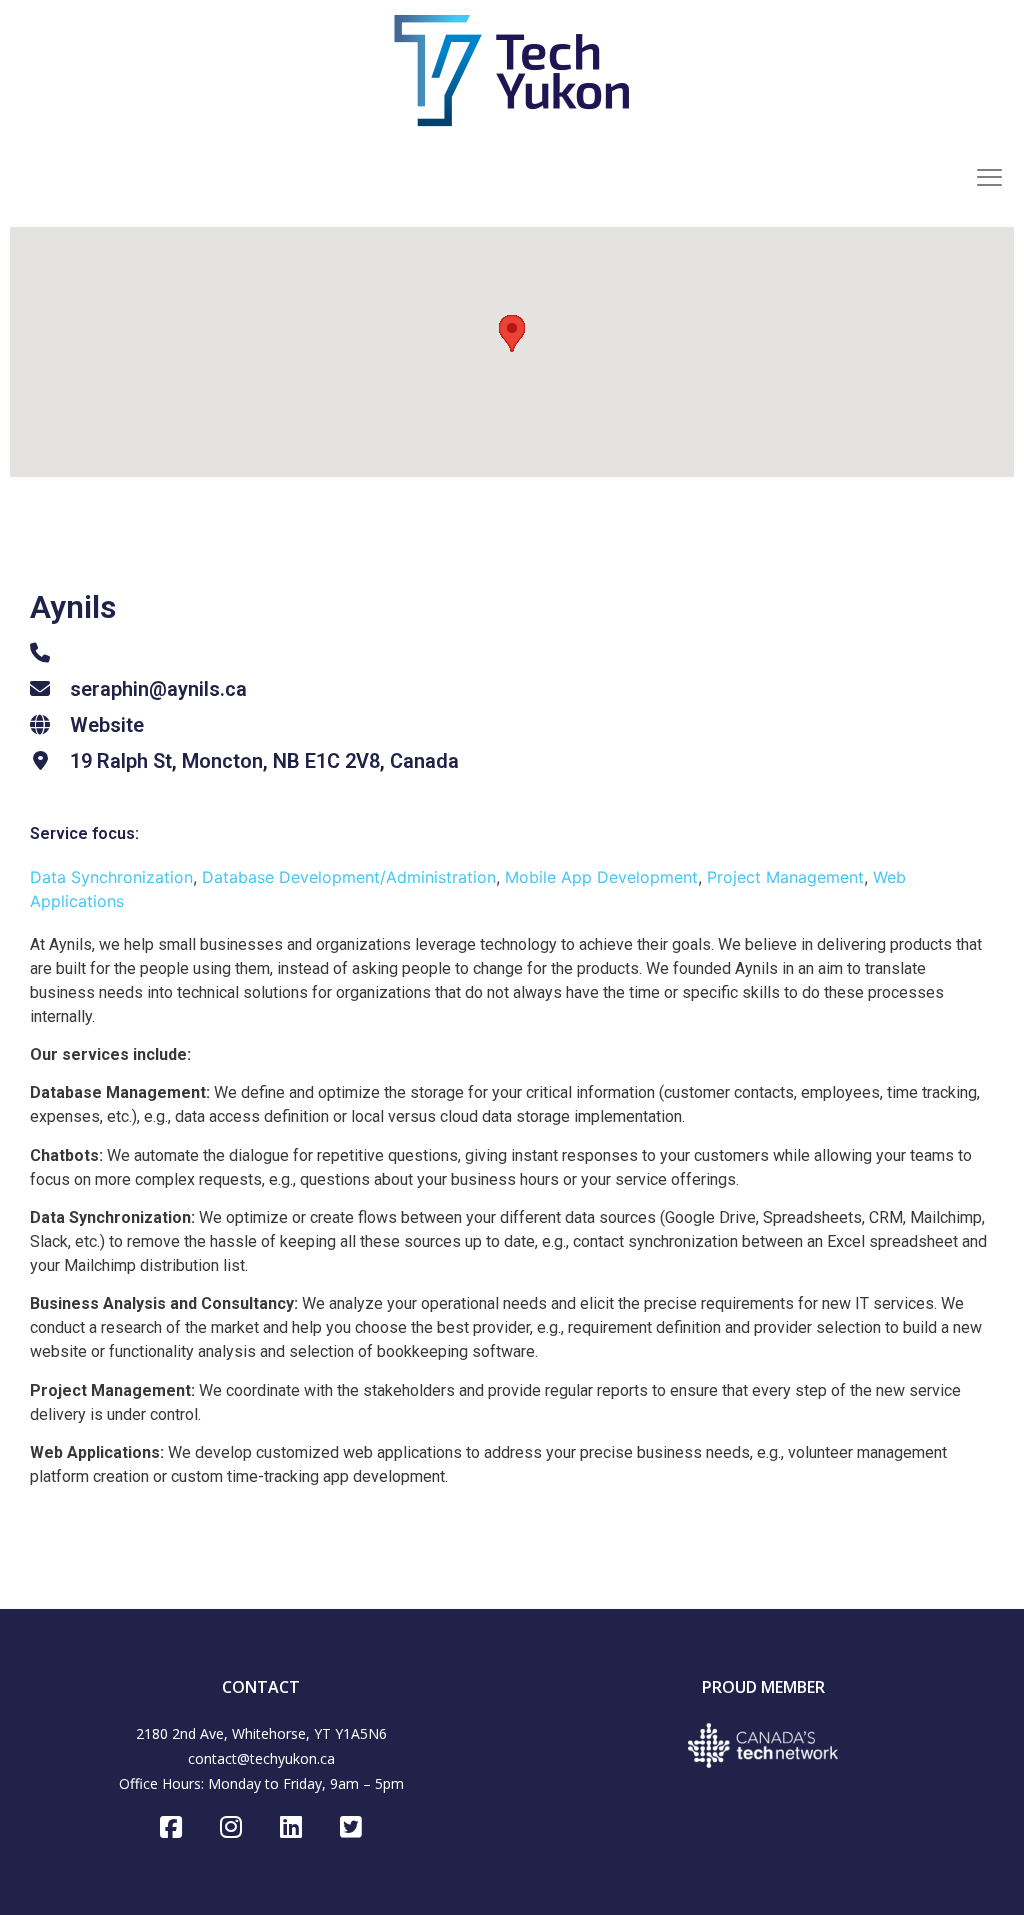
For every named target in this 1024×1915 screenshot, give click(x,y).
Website (107, 725)
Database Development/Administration (349, 877)
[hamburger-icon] (989, 180)
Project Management (785, 877)
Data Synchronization (111, 877)
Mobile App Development (601, 877)
